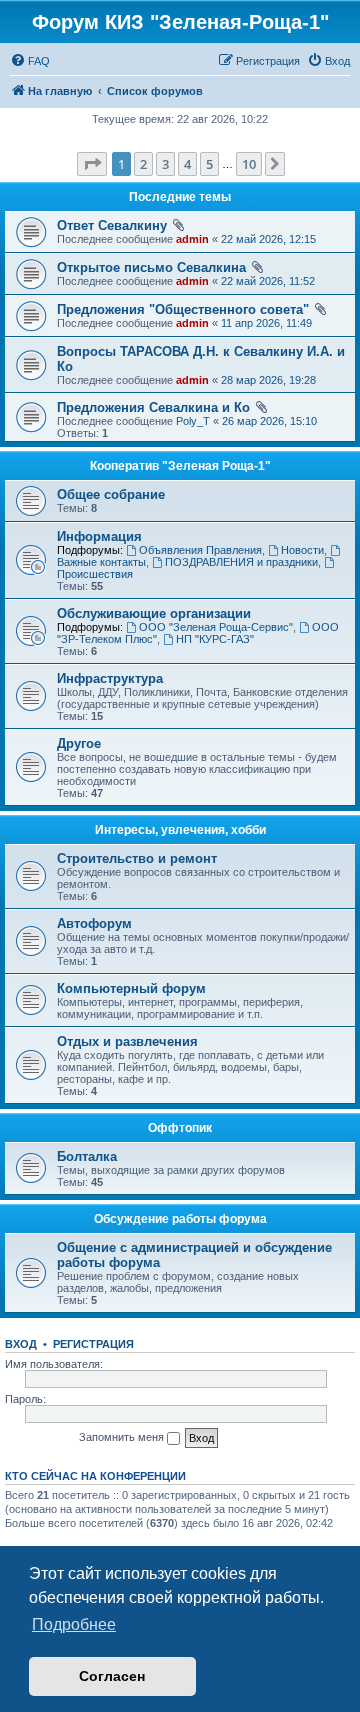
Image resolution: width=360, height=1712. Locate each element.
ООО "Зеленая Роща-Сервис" (216, 627)
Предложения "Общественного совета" (183, 309)
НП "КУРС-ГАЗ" (215, 639)
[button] (92, 164)
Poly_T (193, 421)
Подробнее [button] (74, 1624)
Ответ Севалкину (112, 225)
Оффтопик (180, 1128)
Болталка (87, 1156)
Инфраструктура (110, 678)
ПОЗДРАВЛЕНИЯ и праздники (241, 562)
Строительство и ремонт (137, 858)
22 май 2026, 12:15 (268, 239)
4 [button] (187, 164)
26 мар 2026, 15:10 (269, 421)
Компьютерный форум (131, 988)
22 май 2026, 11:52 (268, 281)
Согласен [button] (112, 1676)
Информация (99, 536)
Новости (302, 550)
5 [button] (209, 164)
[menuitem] (30, 61)
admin (192, 239)
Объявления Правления (200, 550)
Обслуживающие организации (154, 613)
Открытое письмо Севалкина (151, 267)
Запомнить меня (123, 1437)
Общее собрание (111, 494)
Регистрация (93, 1344)
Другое (79, 743)
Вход (21, 1344)
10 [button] (249, 164)
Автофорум (94, 923)
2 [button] (143, 164)
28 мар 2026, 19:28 (268, 380)
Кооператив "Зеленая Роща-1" (180, 466)
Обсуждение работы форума (180, 1219)
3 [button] (165, 164)
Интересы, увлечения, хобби (180, 830)
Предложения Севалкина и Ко (153, 407)
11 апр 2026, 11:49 (266, 323)
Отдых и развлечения (127, 1041)
